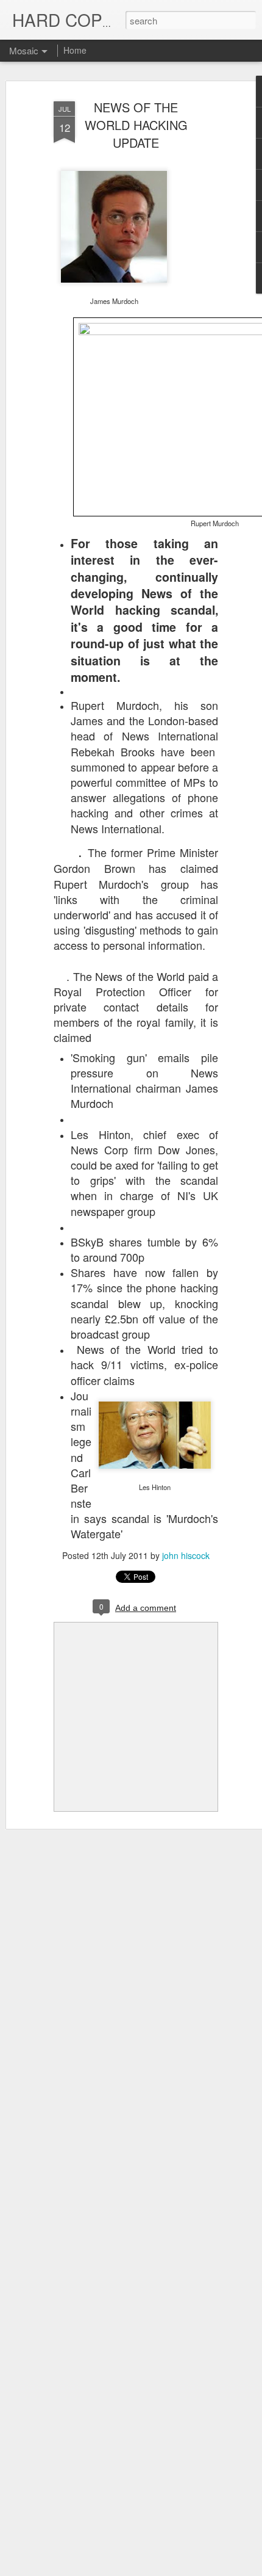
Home (75, 50)
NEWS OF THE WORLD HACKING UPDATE (136, 125)
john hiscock (186, 1555)
